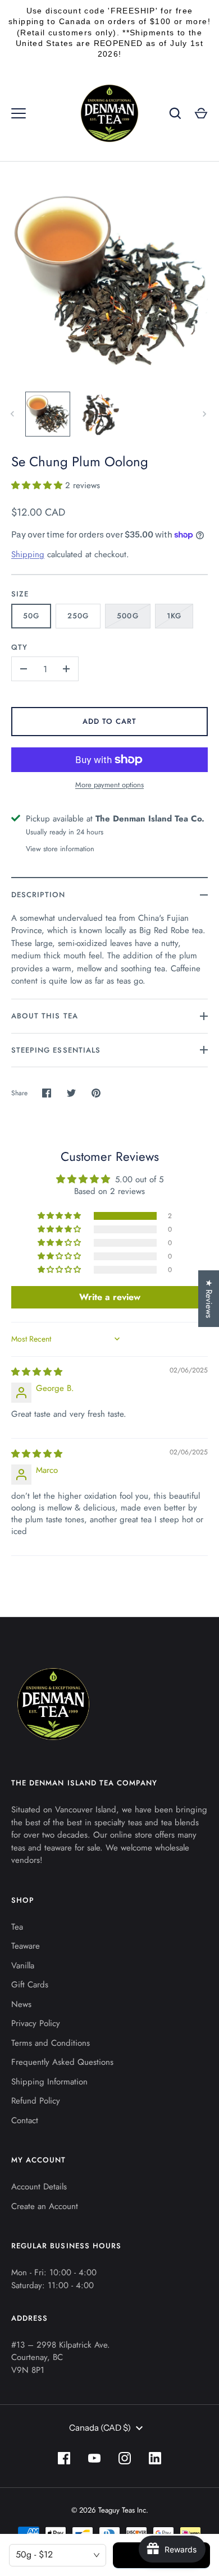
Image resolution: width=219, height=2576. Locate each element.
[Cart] (201, 113)
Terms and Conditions (51, 2043)
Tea (17, 1927)
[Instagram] (125, 2458)
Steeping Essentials (56, 1050)
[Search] (175, 113)
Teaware (26, 1946)
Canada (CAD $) (100, 2428)
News (21, 2004)
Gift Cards (30, 1985)
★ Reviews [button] (209, 1299)
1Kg (174, 616)
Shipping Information (49, 2082)
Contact (25, 2120)
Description (38, 895)
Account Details (39, 2187)
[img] (37, 1372)
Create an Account (45, 2206)
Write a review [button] (110, 1297)
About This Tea (45, 1016)
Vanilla (23, 1966)
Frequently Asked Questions (62, 2062)
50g (31, 616)
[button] (38, 485)
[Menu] (19, 113)
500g (127, 616)
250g (78, 616)
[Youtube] (94, 2458)
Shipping (28, 554)
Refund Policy (36, 2101)
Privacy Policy (36, 2023)
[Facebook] (64, 2458)
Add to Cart (110, 721)
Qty (19, 647)
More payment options (109, 785)
